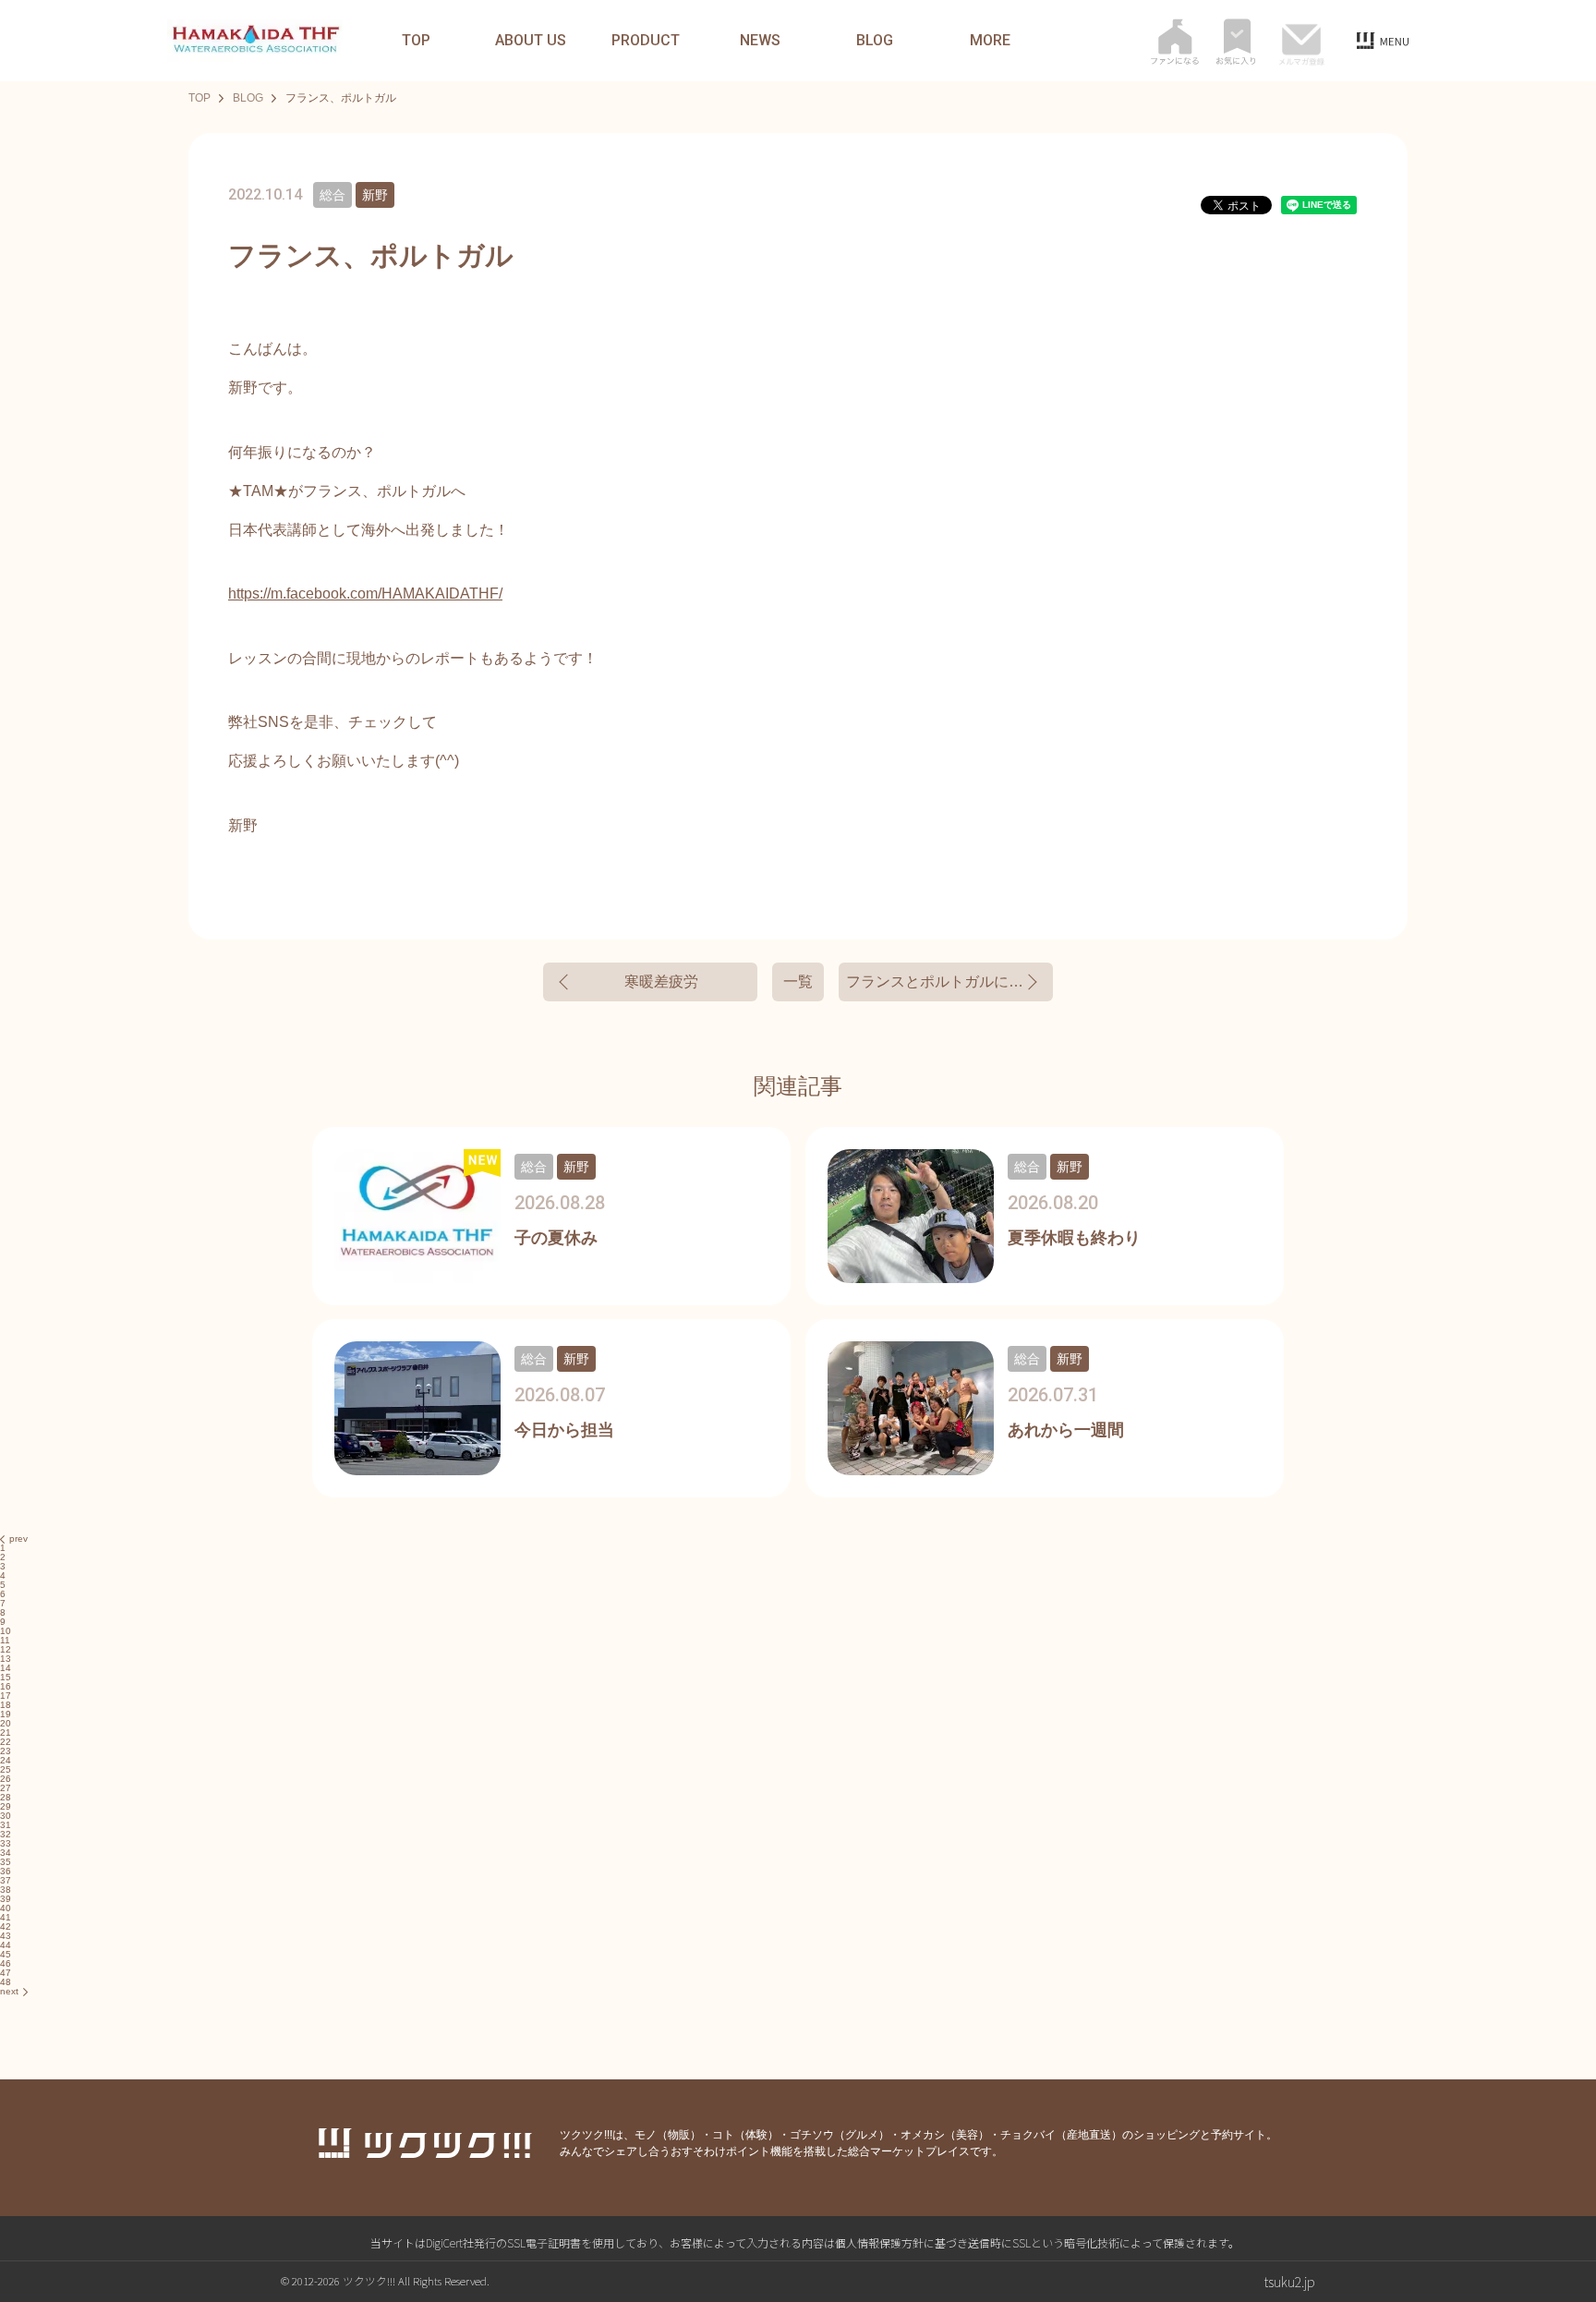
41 (6, 1917)
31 (6, 1825)
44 (6, 1945)
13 (6, 1659)
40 (6, 1908)
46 (6, 1963)
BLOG (875, 41)
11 (5, 1640)
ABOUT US (531, 41)
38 (6, 1890)
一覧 (798, 981)
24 (6, 1760)
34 (6, 1853)
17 (6, 1696)
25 (6, 1769)
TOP (416, 41)
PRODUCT (646, 41)
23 (6, 1751)
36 (6, 1871)
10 (6, 1631)
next (9, 1991)
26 (6, 1779)
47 (6, 1973)
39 (6, 1899)
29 (6, 1806)
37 (6, 1880)
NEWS (760, 41)
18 (6, 1705)
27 (6, 1788)
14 (6, 1668)
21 (6, 1733)
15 (6, 1677)
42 (6, 1926)
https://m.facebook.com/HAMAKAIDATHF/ (365, 594)
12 (6, 1649)
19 (6, 1714)
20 (6, 1723)
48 (6, 1982)
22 (6, 1742)
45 (6, 1954)
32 (6, 1834)
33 (6, 1843)
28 (6, 1797)
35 (6, 1862)
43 (6, 1936)
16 (6, 1686)
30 (6, 1816)
